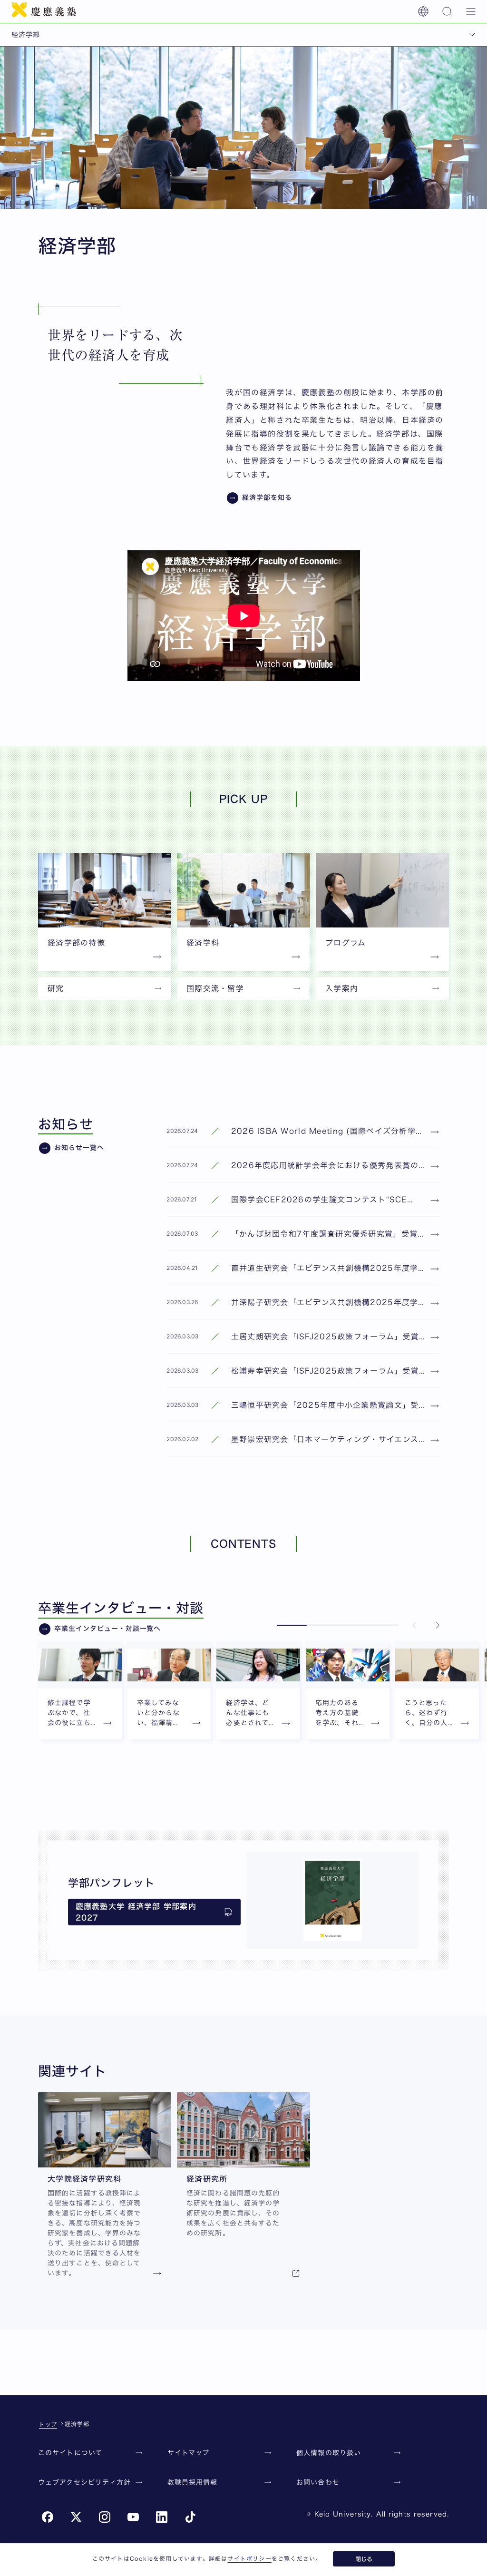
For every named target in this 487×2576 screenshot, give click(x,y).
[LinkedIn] (162, 2517)
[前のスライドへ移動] (415, 1625)
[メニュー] (471, 11)
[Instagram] (105, 2517)
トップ (48, 2424)
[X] (76, 2517)
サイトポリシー (249, 2558)
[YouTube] (133, 2517)
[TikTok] (190, 2517)
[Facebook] (48, 2517)
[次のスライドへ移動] (438, 1625)
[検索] (447, 11)
